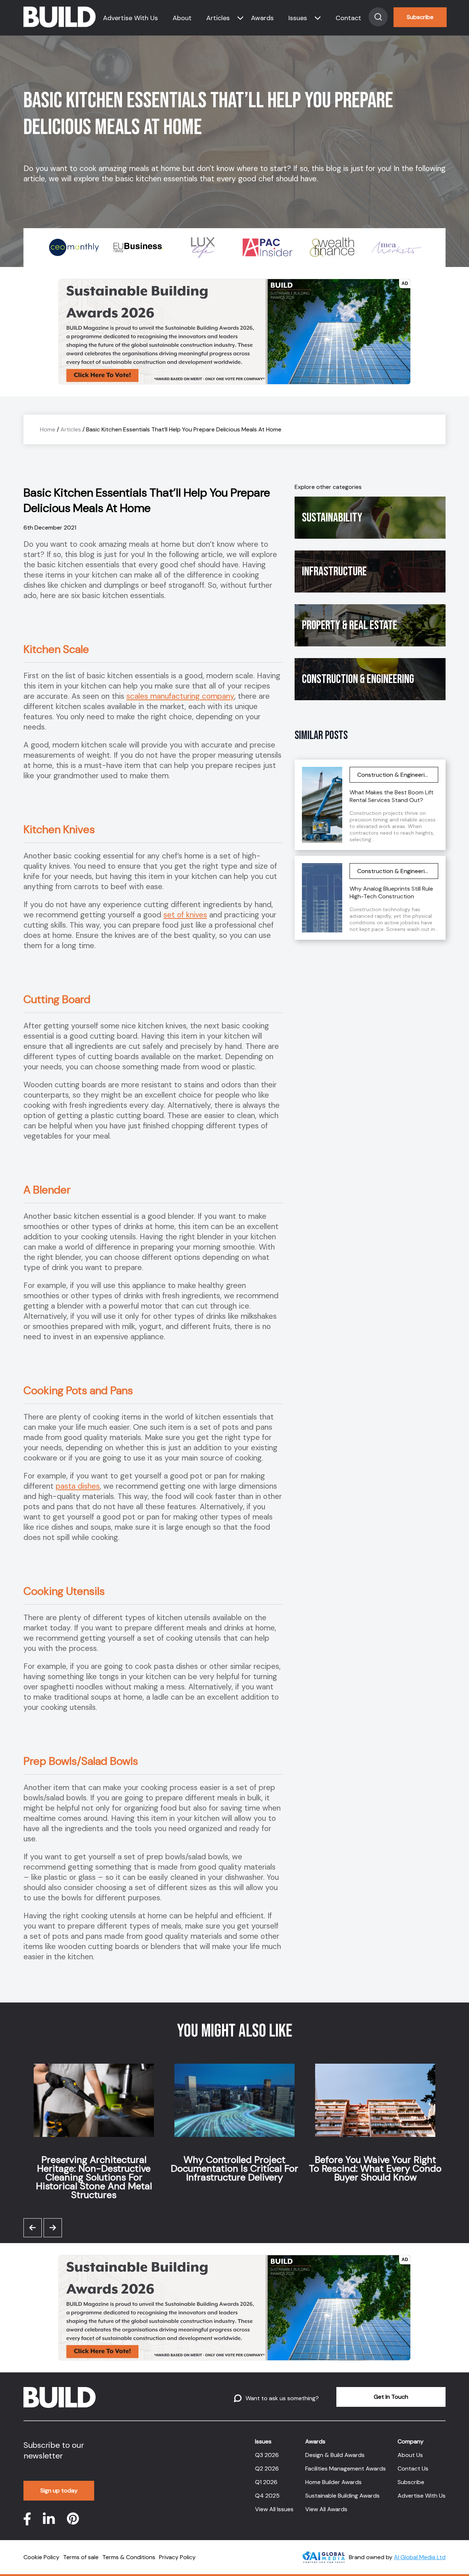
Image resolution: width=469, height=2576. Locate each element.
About (182, 18)
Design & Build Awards (335, 2455)
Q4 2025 (267, 2496)
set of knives (185, 915)
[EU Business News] (106, 248)
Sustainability (332, 518)
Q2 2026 (267, 2469)
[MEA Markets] (363, 248)
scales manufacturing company (180, 696)
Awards (262, 18)
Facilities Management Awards (346, 2469)
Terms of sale (81, 2557)
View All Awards (326, 2509)
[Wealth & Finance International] (299, 248)
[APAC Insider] (234, 248)
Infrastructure (334, 571)
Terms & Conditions (129, 2557)
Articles (218, 18)
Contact (348, 18)
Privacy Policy (177, 2557)
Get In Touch (391, 2397)
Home (48, 429)
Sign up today (59, 2490)
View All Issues (274, 2509)
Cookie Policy (41, 2557)
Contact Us (413, 2469)
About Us (410, 2455)
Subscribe (420, 17)
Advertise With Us (130, 18)
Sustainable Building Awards (342, 2496)
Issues (298, 18)
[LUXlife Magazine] (170, 248)
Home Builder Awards (333, 2482)
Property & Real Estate (350, 625)
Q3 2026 (267, 2455)
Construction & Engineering (358, 679)
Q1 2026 (266, 2482)
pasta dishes (78, 1486)
